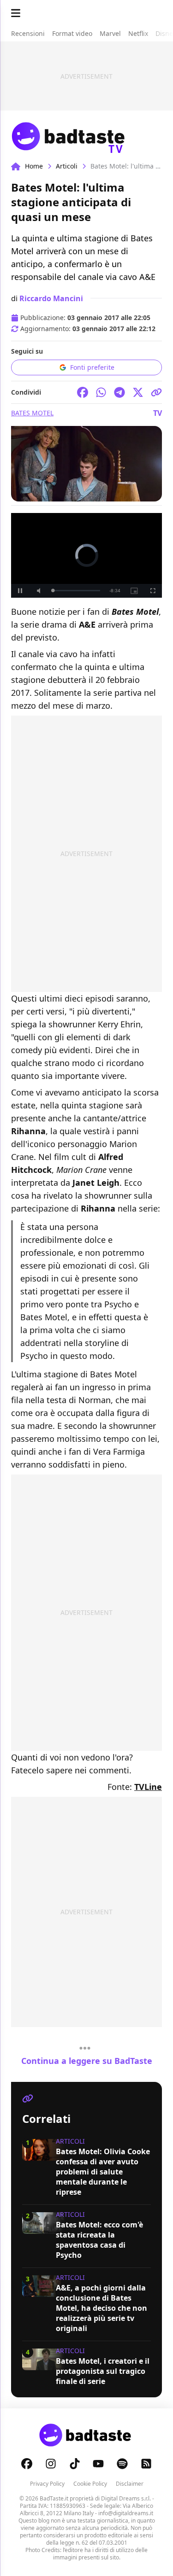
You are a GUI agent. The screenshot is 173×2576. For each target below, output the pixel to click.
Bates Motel (32, 413)
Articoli (67, 166)
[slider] (76, 591)
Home (34, 166)
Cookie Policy (90, 2484)
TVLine (148, 1787)
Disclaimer (130, 2484)
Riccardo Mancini (51, 298)
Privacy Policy (47, 2484)
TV (158, 413)
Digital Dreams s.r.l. (126, 2498)
